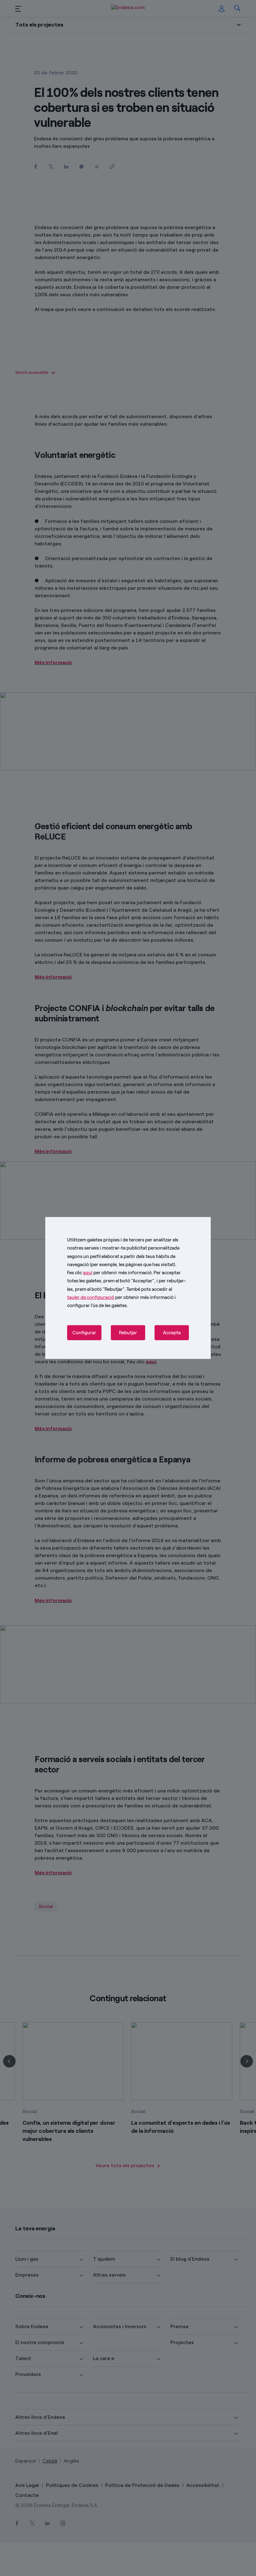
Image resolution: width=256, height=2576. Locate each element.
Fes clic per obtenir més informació (109, 1273)
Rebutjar (128, 1333)
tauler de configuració (91, 1297)
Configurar (84, 1333)
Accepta (172, 1333)
